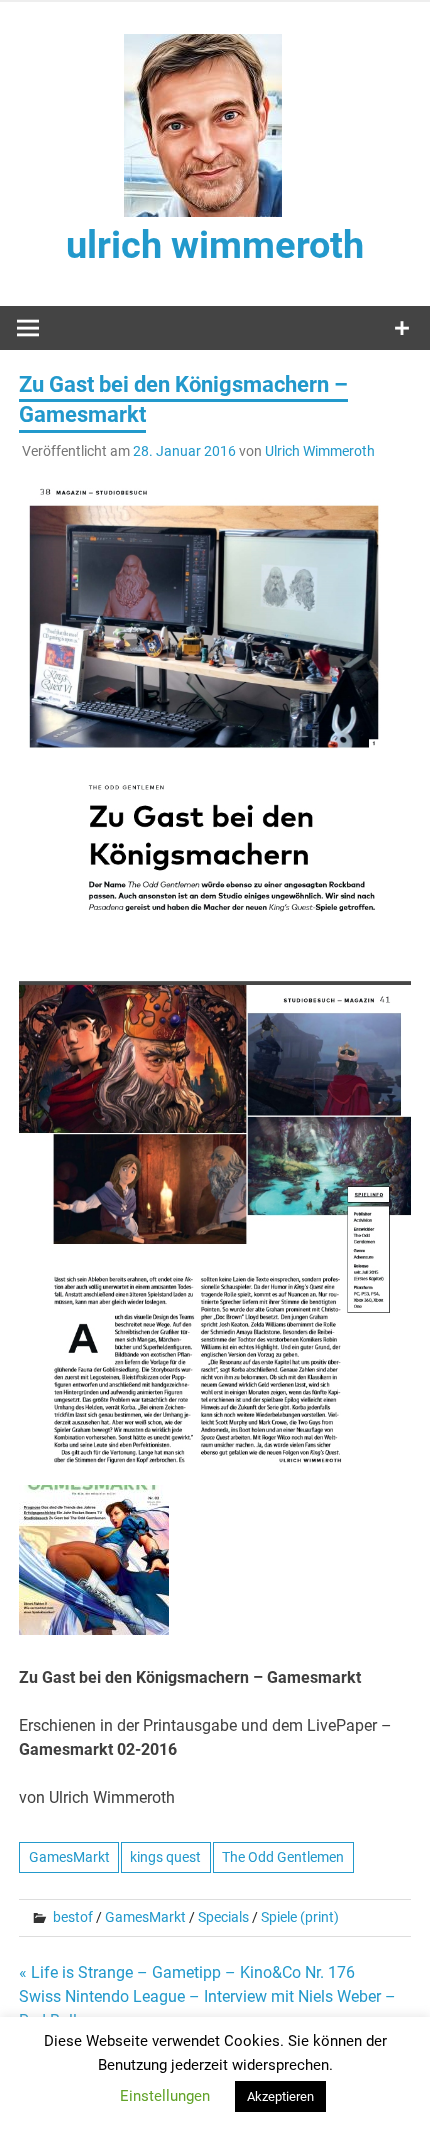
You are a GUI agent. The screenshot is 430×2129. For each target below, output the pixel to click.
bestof (73, 1917)
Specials (223, 1917)
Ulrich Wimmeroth (320, 451)
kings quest (165, 1857)
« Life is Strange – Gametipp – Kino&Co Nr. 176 (187, 1972)
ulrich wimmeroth (215, 245)
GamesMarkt (69, 1857)
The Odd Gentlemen (283, 1857)
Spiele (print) (300, 1917)
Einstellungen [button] (165, 2096)
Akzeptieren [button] (280, 2096)
